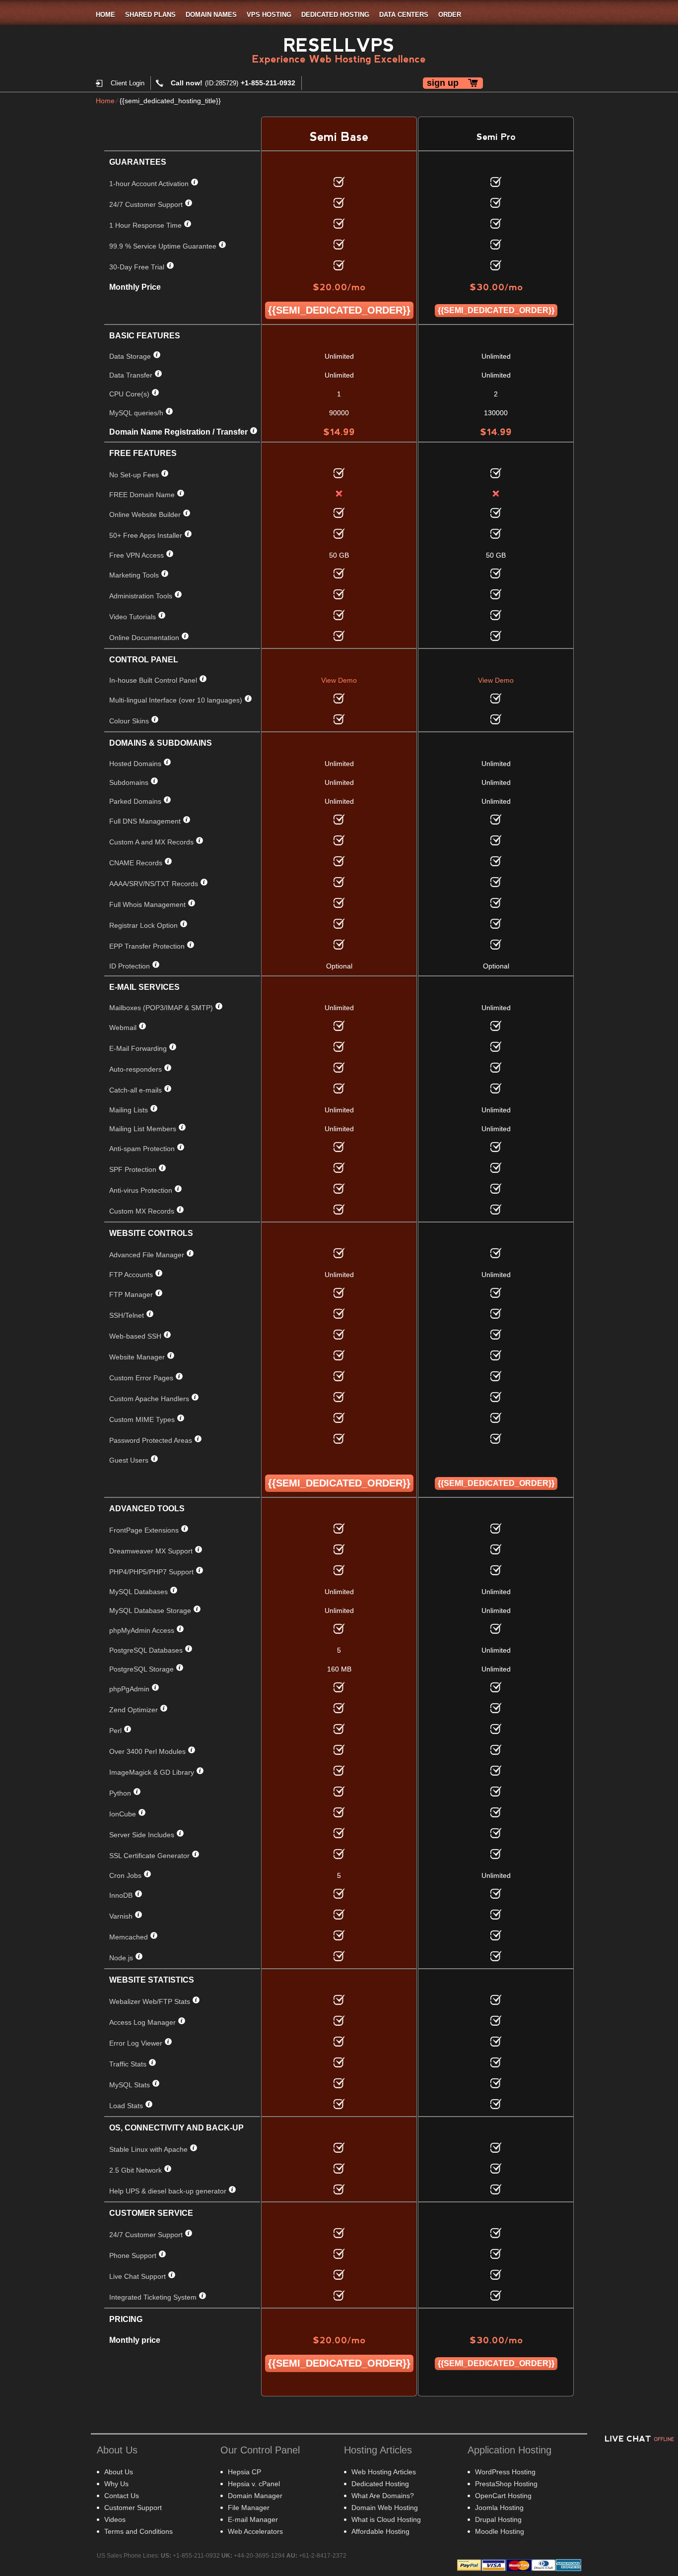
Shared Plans (150, 15)
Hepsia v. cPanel (254, 2484)
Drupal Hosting (498, 2519)
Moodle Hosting (500, 2531)
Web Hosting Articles (384, 2472)
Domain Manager (255, 2496)
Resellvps (339, 45)
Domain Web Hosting (385, 2508)
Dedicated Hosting (335, 15)
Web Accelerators (255, 2531)
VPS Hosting (269, 15)
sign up (443, 83)
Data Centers (404, 15)
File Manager (249, 2508)
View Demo (339, 680)
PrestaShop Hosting (506, 2484)
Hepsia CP (244, 2472)
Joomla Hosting (499, 2508)
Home (105, 15)
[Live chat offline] (638, 2438)
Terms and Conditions (138, 2531)
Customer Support (133, 2508)
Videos (115, 2519)
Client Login (128, 83)
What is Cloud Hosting (386, 2519)
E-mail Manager (253, 2519)
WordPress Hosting (505, 2472)
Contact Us (122, 2496)
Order (450, 15)
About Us (119, 2472)
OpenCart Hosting (503, 2496)
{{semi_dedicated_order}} (339, 310)
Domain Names (211, 15)
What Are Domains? (383, 2496)
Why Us (116, 2484)
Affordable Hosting (380, 2531)
